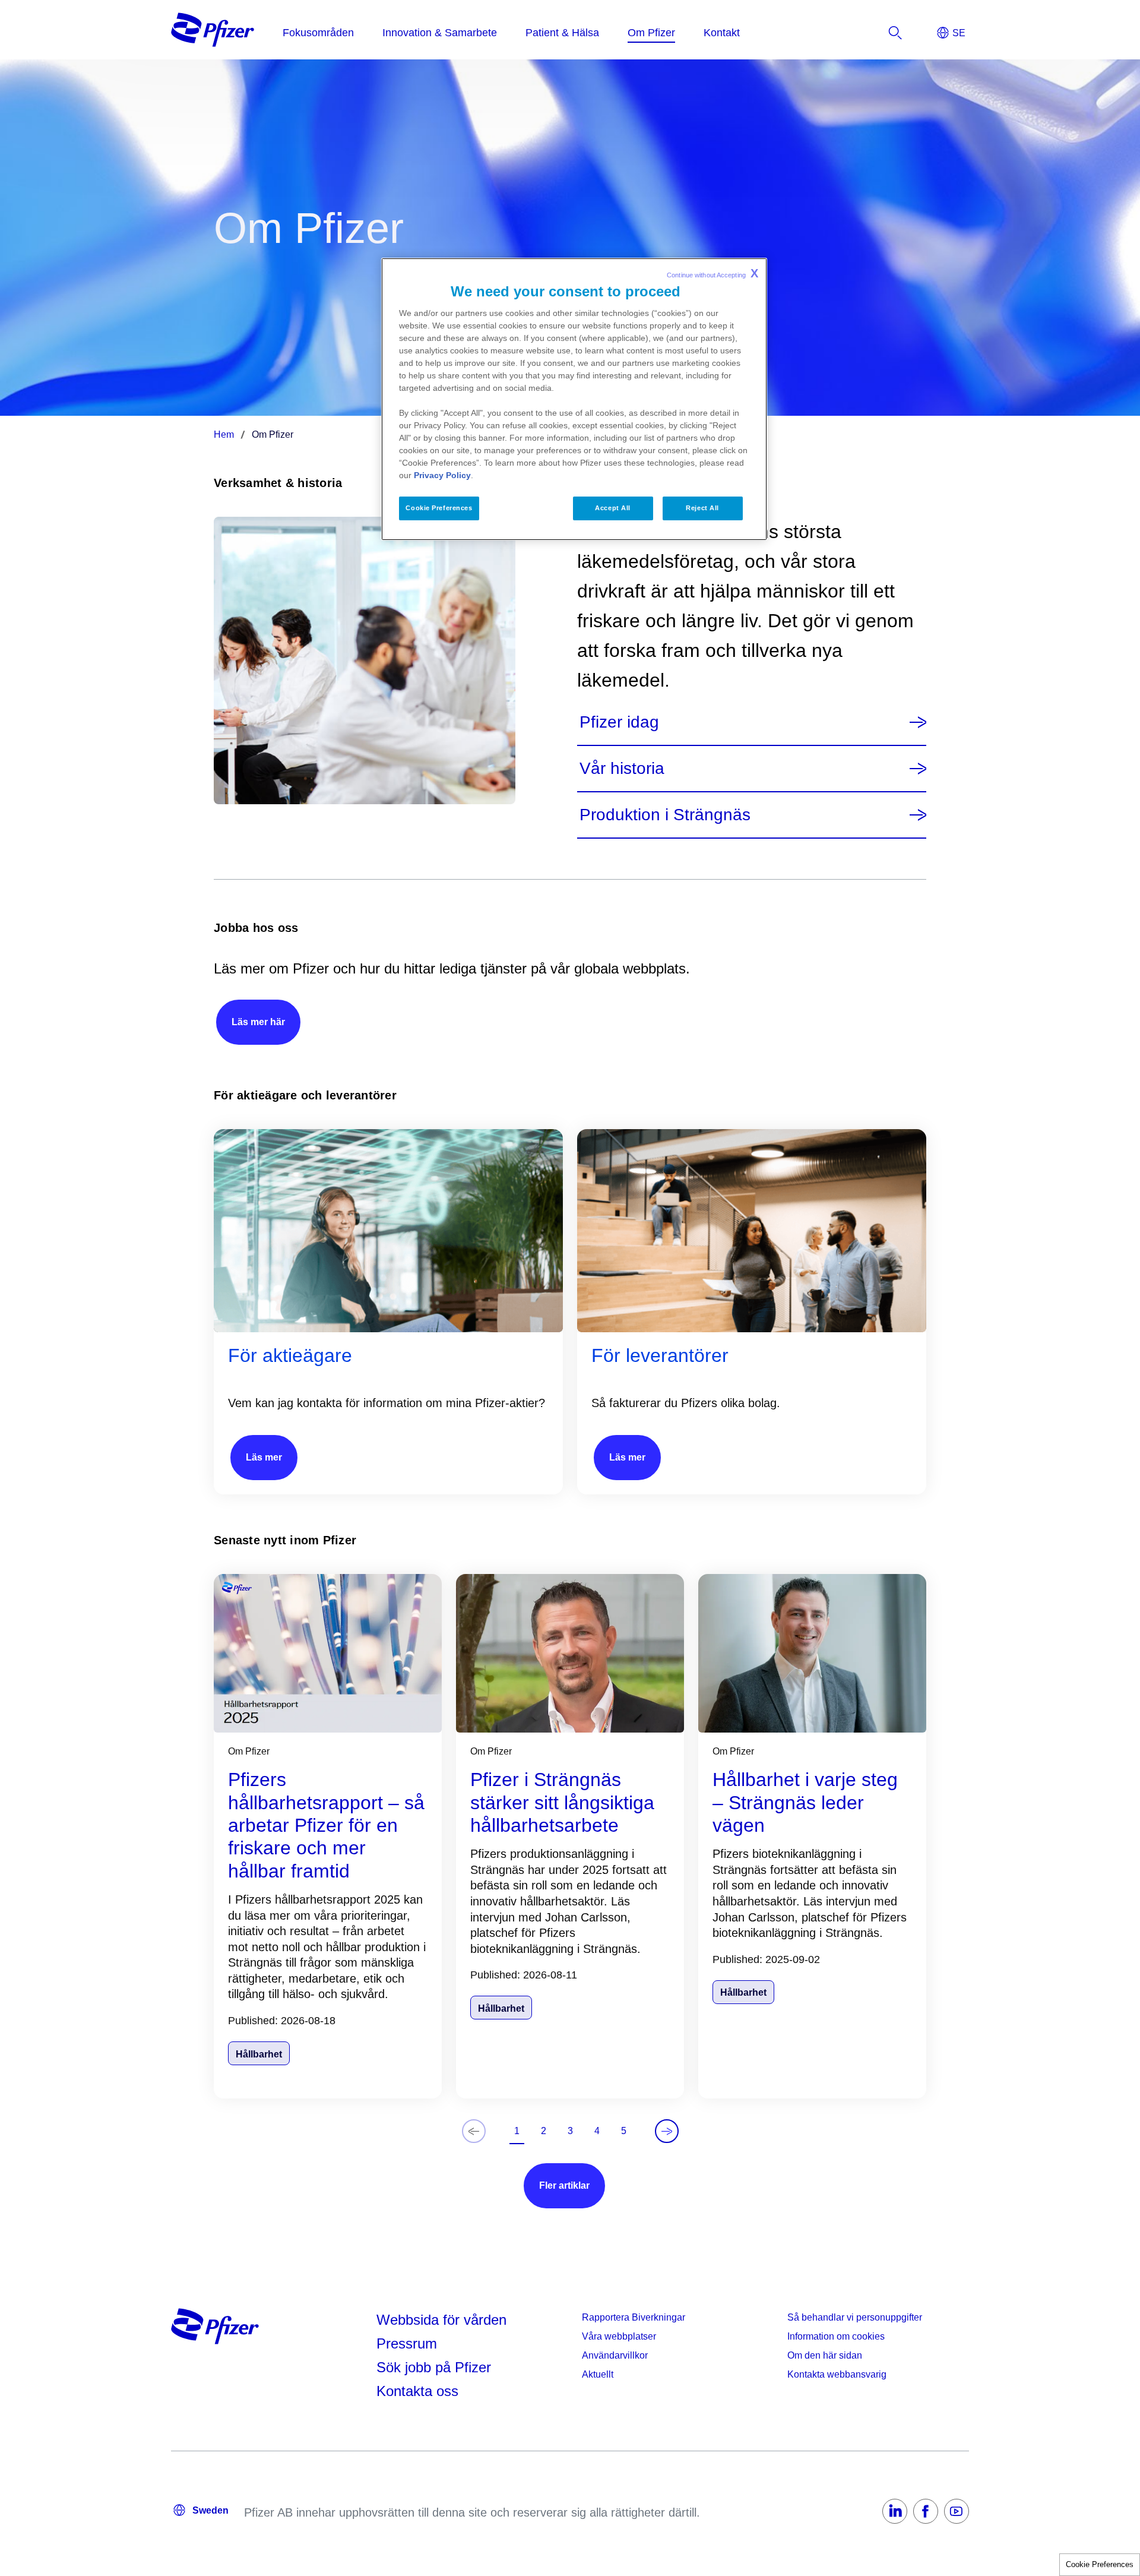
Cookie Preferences (1100, 2564)
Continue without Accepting (712, 273)
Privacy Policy (442, 475)
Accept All (613, 508)
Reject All (702, 508)
